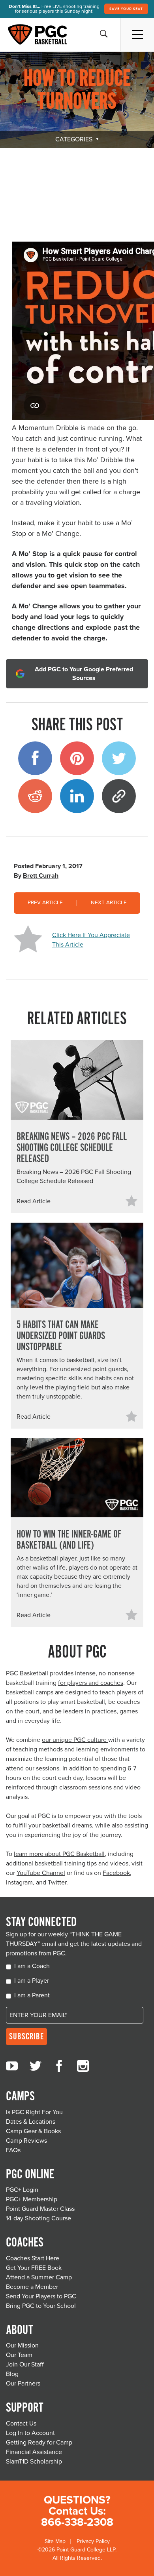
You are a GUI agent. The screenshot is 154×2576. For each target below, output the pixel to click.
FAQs (13, 2150)
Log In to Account (30, 2433)
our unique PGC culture (75, 1740)
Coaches (25, 2243)
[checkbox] (77, 1982)
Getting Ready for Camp (39, 2443)
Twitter (57, 1882)
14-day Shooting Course (38, 2218)
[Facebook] (59, 2066)
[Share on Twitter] (119, 758)
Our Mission (22, 2345)
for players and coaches (91, 1683)
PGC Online (30, 2175)
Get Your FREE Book (34, 2268)
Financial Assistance (34, 2452)
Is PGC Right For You (34, 2112)
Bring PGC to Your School (41, 2306)
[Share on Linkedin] (77, 796)
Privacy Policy (93, 2541)
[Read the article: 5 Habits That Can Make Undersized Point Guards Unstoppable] (77, 1265)
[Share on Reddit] (35, 796)
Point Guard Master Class (40, 2209)
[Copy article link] (119, 796)
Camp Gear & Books (33, 2131)
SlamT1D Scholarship (34, 2462)
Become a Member (32, 2287)
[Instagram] (83, 2066)
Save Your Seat (126, 9)
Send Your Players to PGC (41, 2296)
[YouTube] (12, 2066)
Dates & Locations (31, 2122)
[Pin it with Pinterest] (77, 758)
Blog (12, 2374)
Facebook (116, 1873)
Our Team (19, 2355)
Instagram (19, 1882)
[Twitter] (36, 2066)
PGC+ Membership (32, 2199)
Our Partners (23, 2384)
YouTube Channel (41, 1873)
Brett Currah (41, 876)
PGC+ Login (22, 2190)
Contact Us (21, 2424)
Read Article (34, 1201)
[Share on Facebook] (35, 758)
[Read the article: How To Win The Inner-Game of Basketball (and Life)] (77, 1478)
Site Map (55, 2541)
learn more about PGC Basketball (59, 1854)
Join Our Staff (25, 2365)
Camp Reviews (26, 2141)
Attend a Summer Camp (39, 2277)
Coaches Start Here (33, 2258)
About (19, 2330)
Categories (74, 139)
